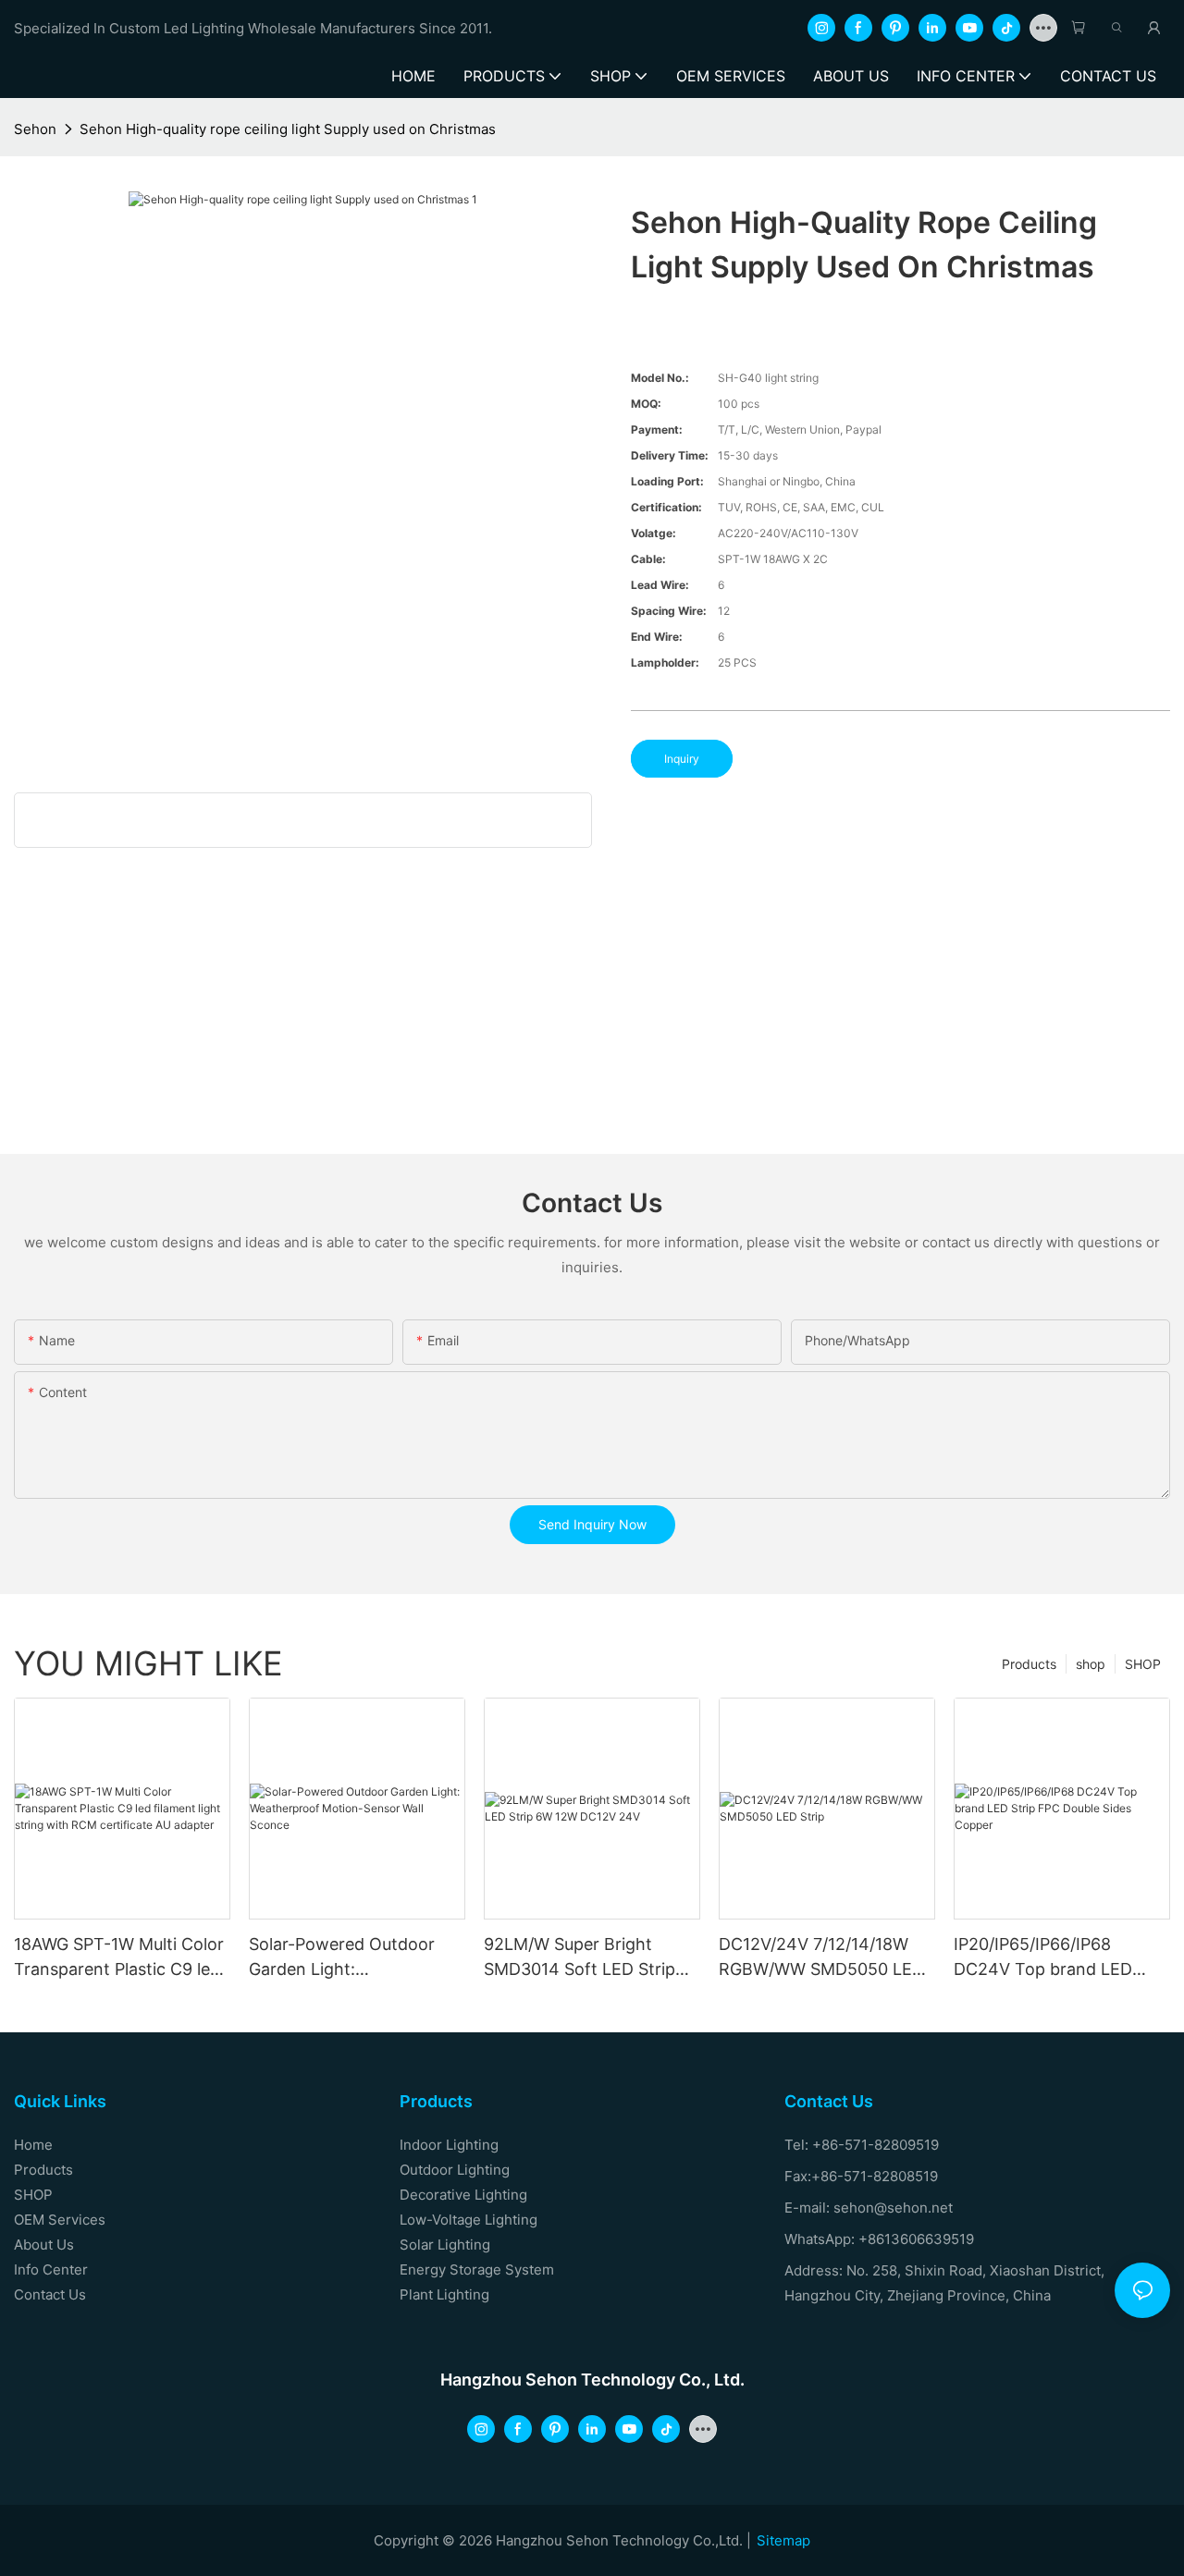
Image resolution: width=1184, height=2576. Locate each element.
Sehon (35, 129)
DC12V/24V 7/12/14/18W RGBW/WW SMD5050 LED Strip (821, 1958)
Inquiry (682, 759)
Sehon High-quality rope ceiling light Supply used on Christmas (288, 129)
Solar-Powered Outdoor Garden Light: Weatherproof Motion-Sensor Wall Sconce (342, 1958)
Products (1029, 1664)
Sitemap (783, 2540)
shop (1091, 1664)
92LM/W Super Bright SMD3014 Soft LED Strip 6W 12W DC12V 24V (580, 1958)
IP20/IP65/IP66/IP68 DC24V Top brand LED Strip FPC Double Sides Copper (1043, 1958)
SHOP (1143, 1664)
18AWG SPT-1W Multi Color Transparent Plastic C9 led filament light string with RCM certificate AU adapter (119, 1958)
